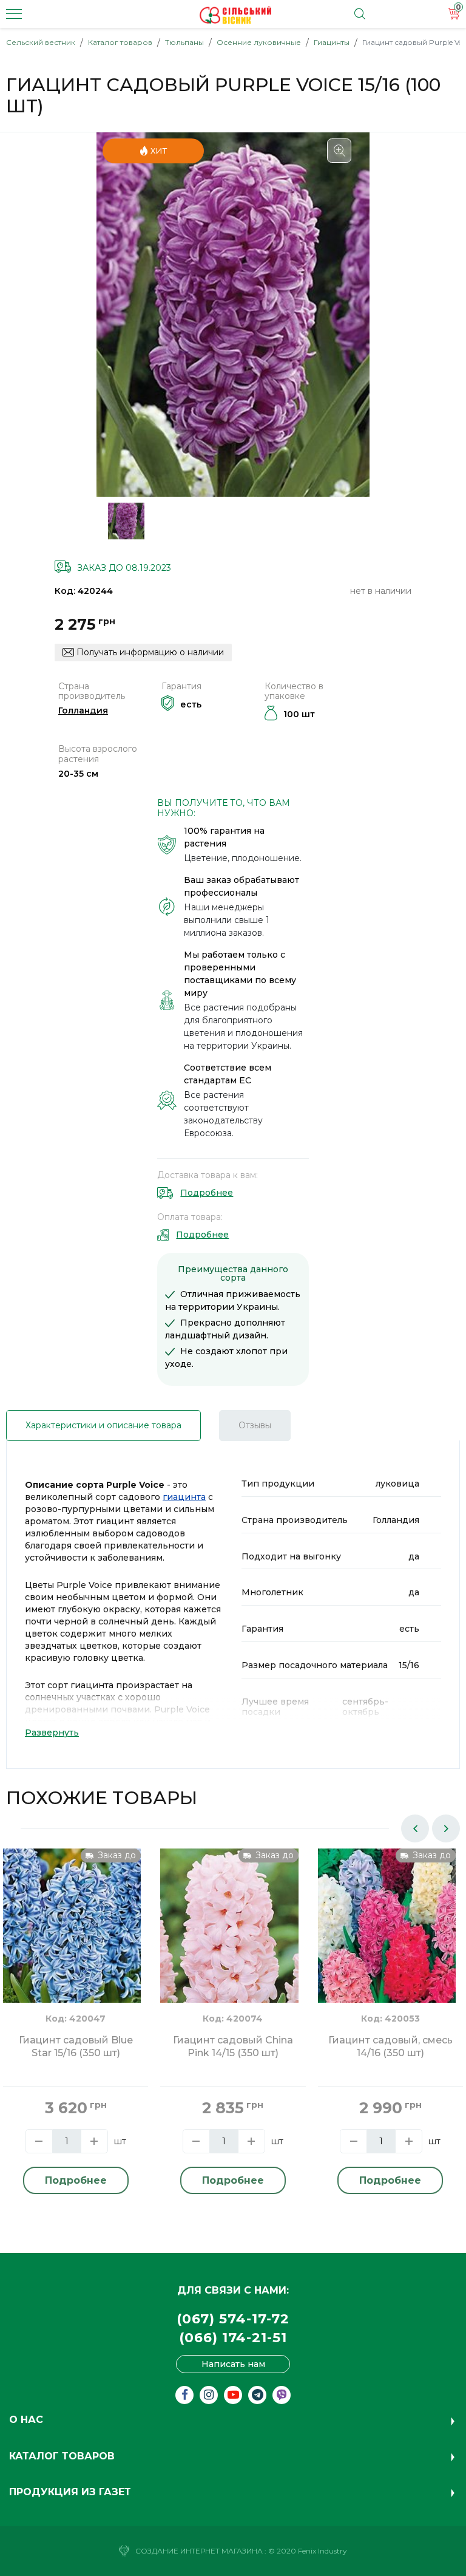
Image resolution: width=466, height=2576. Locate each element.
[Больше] (94, 2141)
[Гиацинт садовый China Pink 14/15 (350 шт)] (229, 1940)
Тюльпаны (184, 42)
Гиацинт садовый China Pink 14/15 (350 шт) (233, 2046)
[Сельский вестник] (235, 15)
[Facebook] (184, 2395)
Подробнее (207, 1193)
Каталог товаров (120, 42)
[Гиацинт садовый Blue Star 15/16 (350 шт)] (72, 1940)
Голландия (83, 710)
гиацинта (184, 1497)
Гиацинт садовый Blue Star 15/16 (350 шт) (76, 2046)
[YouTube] (233, 2395)
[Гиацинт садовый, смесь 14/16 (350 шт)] (387, 1940)
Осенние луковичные (259, 42)
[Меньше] (39, 2141)
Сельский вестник (41, 42)
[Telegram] (257, 2395)
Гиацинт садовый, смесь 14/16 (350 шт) (390, 2046)
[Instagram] (209, 2395)
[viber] (282, 2395)
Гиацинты (332, 42)
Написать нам (233, 2364)
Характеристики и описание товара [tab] (103, 1425)
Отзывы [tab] (255, 1425)
